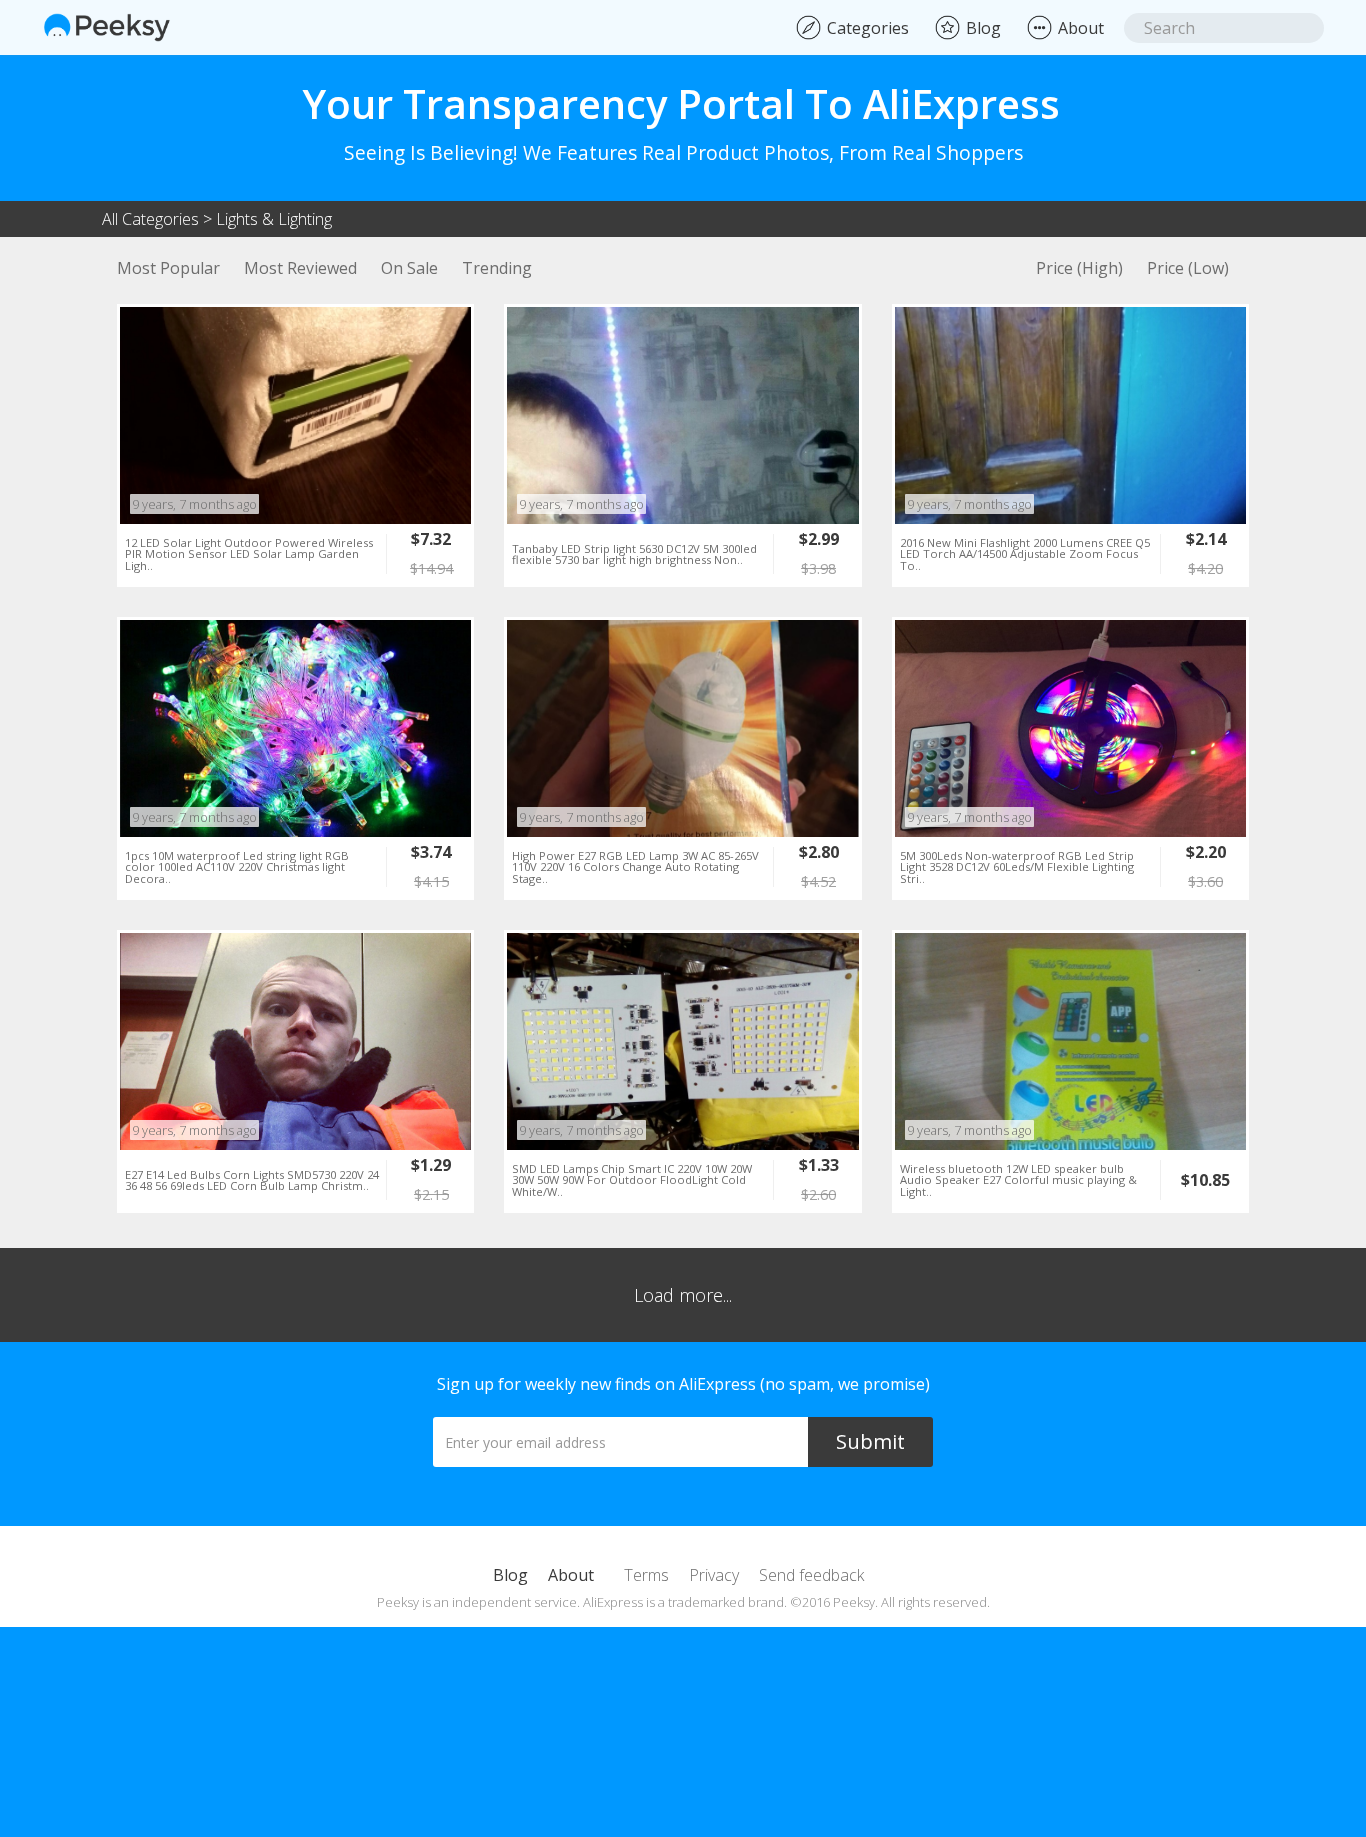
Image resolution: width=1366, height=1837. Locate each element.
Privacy (714, 1575)
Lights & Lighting (274, 219)
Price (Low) (1188, 268)
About (571, 1575)
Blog (510, 1575)
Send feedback (811, 1575)
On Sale (409, 268)
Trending (497, 268)
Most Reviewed (300, 268)
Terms (646, 1575)
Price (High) (1079, 268)
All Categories (150, 219)
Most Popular (168, 268)
